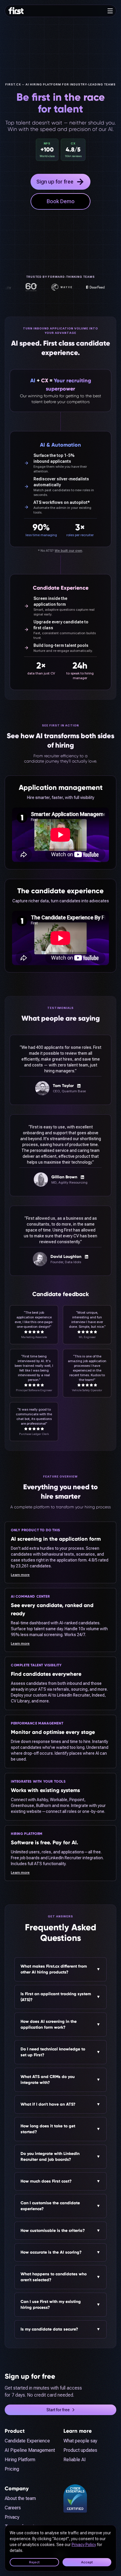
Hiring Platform (20, 2460)
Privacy (12, 2517)
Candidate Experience (27, 2441)
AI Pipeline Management (30, 2450)
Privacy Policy (84, 2545)
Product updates (80, 2450)
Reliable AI (75, 2460)
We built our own (68, 551)
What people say (80, 2441)
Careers (13, 2508)
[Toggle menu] (110, 11)
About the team (20, 2498)
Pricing (12, 2469)
